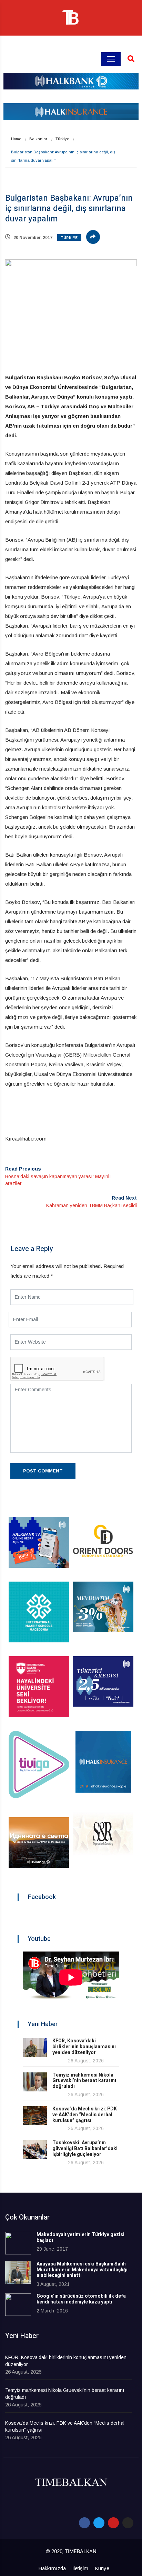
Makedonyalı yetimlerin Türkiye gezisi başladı (80, 2238)
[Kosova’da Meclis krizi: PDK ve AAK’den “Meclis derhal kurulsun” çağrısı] (35, 2116)
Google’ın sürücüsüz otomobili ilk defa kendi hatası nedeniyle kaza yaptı (81, 2299)
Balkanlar (38, 139)
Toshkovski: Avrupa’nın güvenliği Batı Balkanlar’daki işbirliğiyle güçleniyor (85, 2149)
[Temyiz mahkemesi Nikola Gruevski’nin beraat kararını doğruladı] (35, 2082)
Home (16, 139)
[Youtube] (113, 2523)
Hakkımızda (52, 2568)
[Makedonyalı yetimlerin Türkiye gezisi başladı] (18, 2243)
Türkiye (62, 139)
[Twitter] (99, 2523)
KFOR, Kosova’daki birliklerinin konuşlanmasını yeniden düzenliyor (84, 2047)
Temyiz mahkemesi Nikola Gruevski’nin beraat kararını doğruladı (84, 2081)
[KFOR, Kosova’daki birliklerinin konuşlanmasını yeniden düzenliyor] (35, 2048)
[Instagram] (128, 2523)
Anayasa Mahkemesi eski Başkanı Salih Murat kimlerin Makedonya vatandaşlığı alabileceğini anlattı (82, 2270)
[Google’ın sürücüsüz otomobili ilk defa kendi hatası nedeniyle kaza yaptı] (18, 2305)
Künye (102, 2568)
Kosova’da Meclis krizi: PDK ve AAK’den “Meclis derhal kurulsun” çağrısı (85, 2115)
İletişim (80, 2568)
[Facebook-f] (84, 2523)
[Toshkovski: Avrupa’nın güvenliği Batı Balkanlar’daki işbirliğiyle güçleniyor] (35, 2150)
